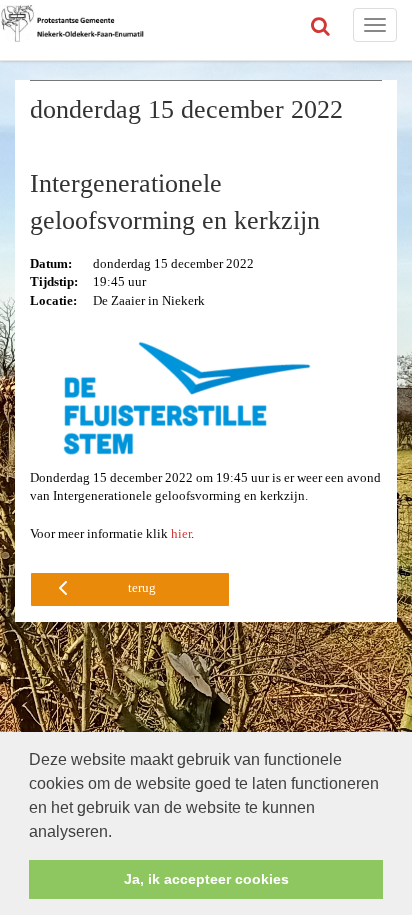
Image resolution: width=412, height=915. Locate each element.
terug (142, 587)
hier (181, 533)
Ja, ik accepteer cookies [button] (206, 879)
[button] (119, 833)
